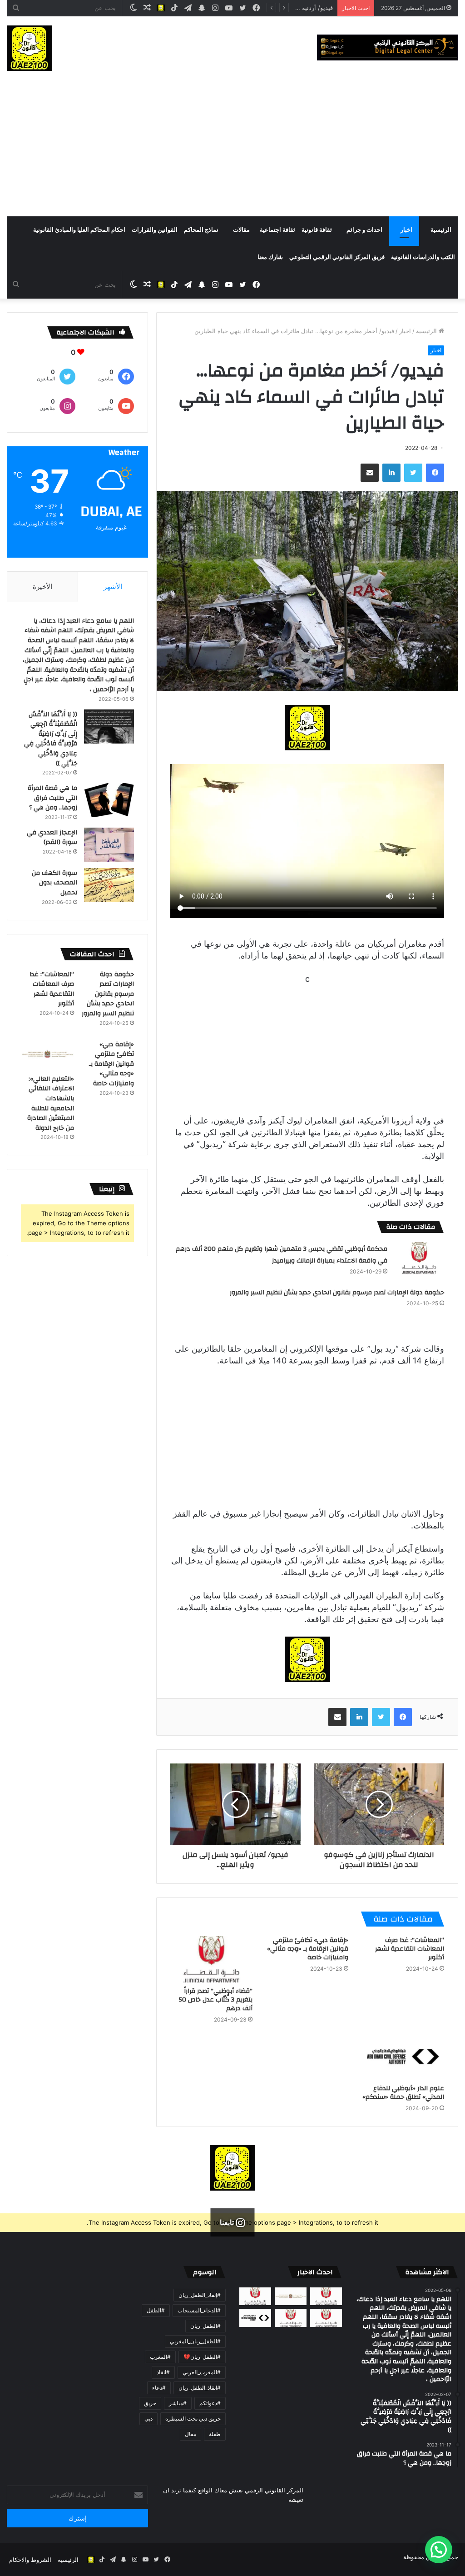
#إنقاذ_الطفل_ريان (200, 2295)
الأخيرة (42, 587)
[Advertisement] (232, 148)
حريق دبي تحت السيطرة (193, 2419)
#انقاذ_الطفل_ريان (200, 2388)
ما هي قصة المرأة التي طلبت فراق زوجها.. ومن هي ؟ (52, 798)
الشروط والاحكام (30, 2560)
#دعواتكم (210, 2403)
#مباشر (178, 2403)
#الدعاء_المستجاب (199, 2310)
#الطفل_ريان (205, 2326)
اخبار (406, 230)
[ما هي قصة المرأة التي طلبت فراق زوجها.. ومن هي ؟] (109, 800)
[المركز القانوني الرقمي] (388, 47)
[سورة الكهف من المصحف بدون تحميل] (109, 885)
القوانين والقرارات (155, 230)
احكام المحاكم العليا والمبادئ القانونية (79, 230)
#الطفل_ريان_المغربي (195, 2341)
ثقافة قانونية (317, 230)
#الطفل (156, 2310)
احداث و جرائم (364, 230)
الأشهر (113, 587)
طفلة (215, 2434)
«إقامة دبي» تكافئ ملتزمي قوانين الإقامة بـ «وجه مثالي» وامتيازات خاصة (308, 1949)
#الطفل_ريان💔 (202, 2357)
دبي (148, 2419)
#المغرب (160, 2357)
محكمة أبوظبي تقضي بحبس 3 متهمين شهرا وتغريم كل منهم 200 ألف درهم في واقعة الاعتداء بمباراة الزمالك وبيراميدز (282, 1255)
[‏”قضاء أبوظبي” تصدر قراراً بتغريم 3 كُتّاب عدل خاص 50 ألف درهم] (211, 1959)
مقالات (241, 230)
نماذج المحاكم (201, 230)
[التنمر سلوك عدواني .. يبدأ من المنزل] (255, 2296)
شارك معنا (270, 257)
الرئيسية (441, 230)
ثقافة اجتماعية (277, 230)
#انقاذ (163, 2372)
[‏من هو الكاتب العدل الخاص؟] (326, 2318)
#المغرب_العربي (202, 2372)
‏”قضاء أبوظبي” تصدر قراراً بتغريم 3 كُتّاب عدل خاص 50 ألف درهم (216, 2000)
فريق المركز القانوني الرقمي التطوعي (337, 257)
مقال (190, 2434)
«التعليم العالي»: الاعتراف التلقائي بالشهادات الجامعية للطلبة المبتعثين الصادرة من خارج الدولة (51, 1103)
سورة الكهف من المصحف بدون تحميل (54, 883)
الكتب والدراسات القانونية (423, 257)
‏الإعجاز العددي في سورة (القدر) (52, 838)
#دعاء (159, 2388)
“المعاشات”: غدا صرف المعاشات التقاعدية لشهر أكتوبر (410, 1949)
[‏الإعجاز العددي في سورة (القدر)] (109, 845)
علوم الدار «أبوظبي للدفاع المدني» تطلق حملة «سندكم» (403, 2093)
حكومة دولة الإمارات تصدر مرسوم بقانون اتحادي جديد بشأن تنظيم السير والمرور (337, 1293)
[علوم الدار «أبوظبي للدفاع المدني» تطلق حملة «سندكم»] (403, 2057)
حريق (150, 2403)
